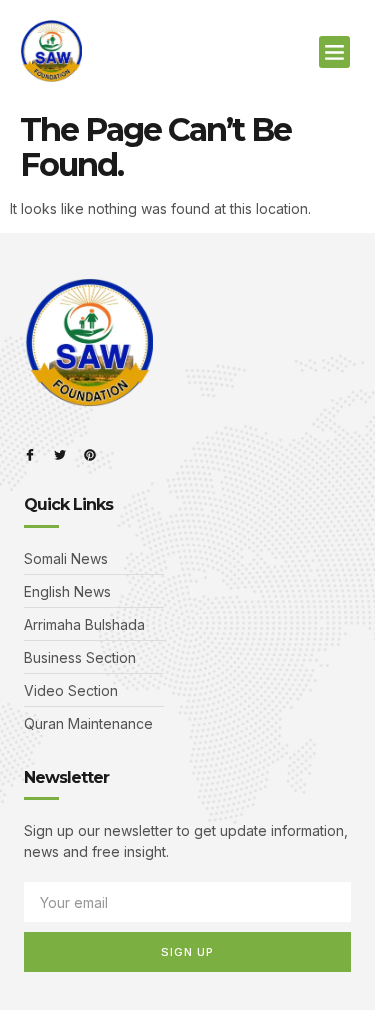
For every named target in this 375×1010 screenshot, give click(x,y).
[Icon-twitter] (60, 455)
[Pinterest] (90, 455)
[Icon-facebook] (30, 455)
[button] (335, 52)
